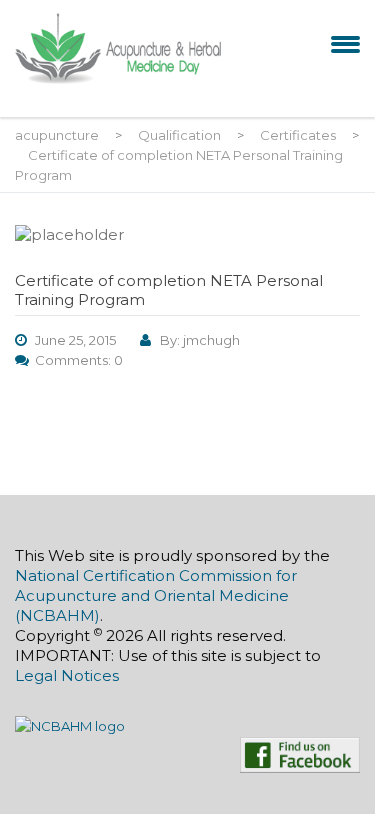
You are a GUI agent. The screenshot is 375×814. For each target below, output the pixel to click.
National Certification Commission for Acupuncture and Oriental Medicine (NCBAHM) (156, 595)
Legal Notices (67, 675)
